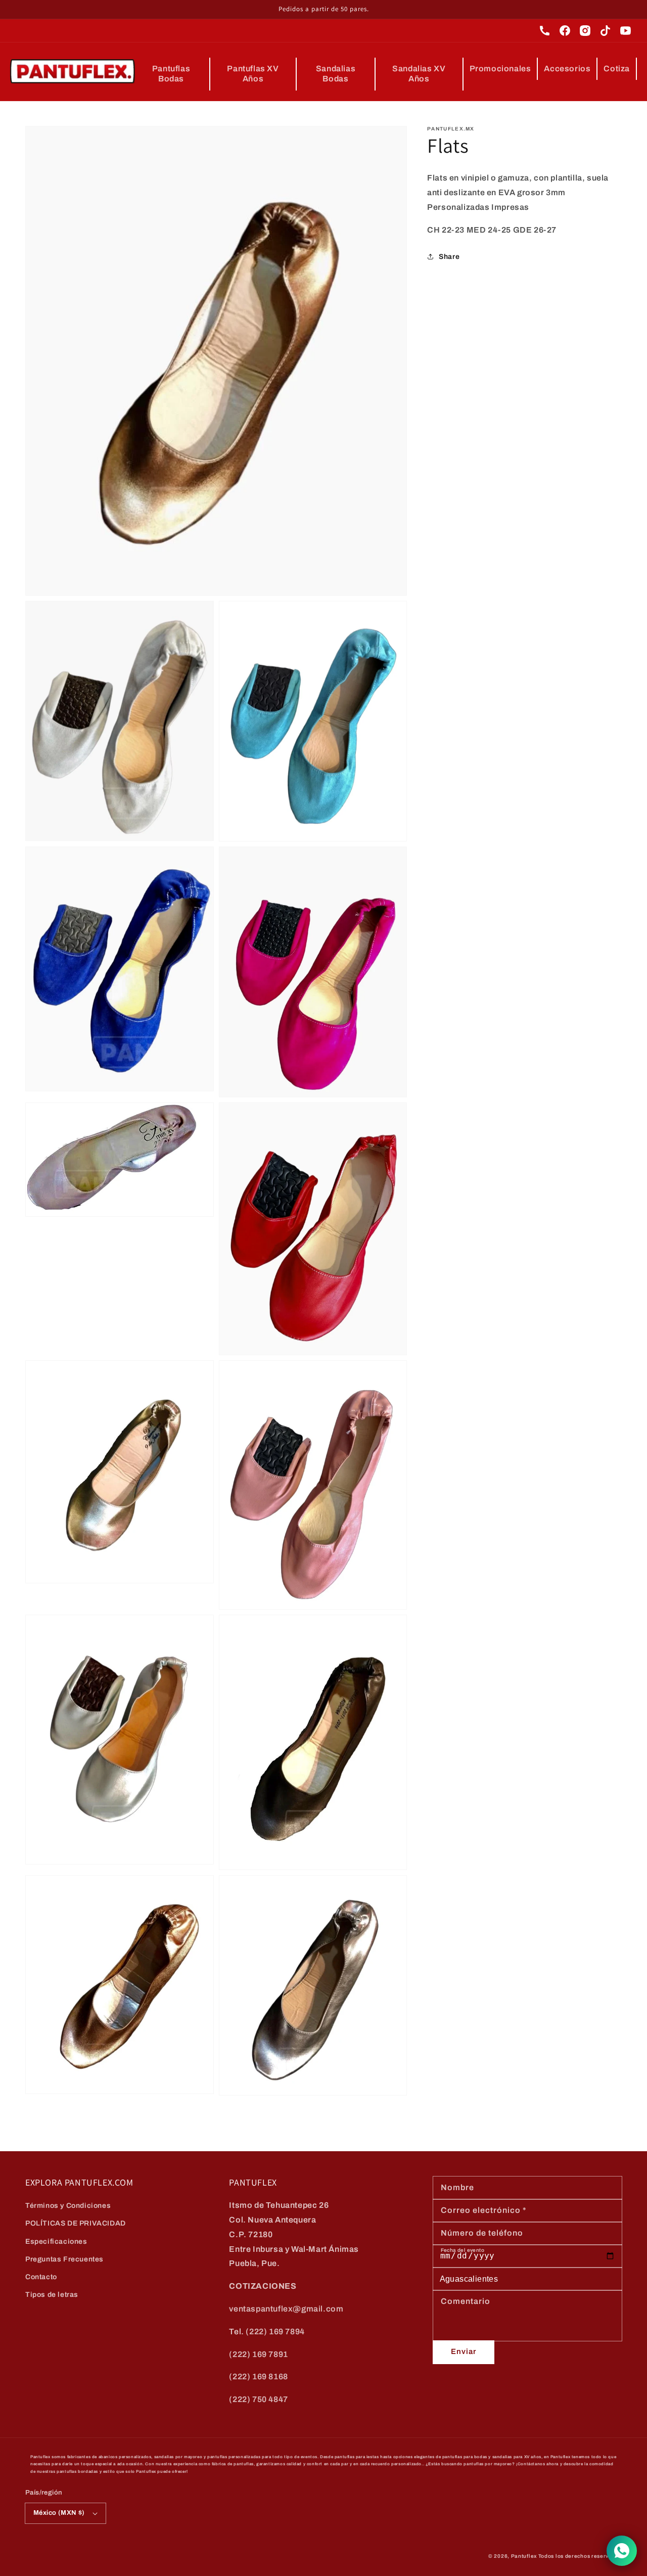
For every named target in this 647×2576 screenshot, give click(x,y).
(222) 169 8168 (258, 2377)
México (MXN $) (59, 2513)
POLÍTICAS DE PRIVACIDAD (76, 2223)
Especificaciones (56, 2241)
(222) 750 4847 (258, 2399)
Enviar (464, 2351)
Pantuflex (524, 2556)
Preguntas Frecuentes (64, 2259)
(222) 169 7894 (275, 2331)
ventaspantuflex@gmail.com (286, 2309)
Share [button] (449, 256)
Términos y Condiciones (68, 2206)
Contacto (41, 2277)
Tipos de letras (52, 2295)
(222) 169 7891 (258, 2354)
